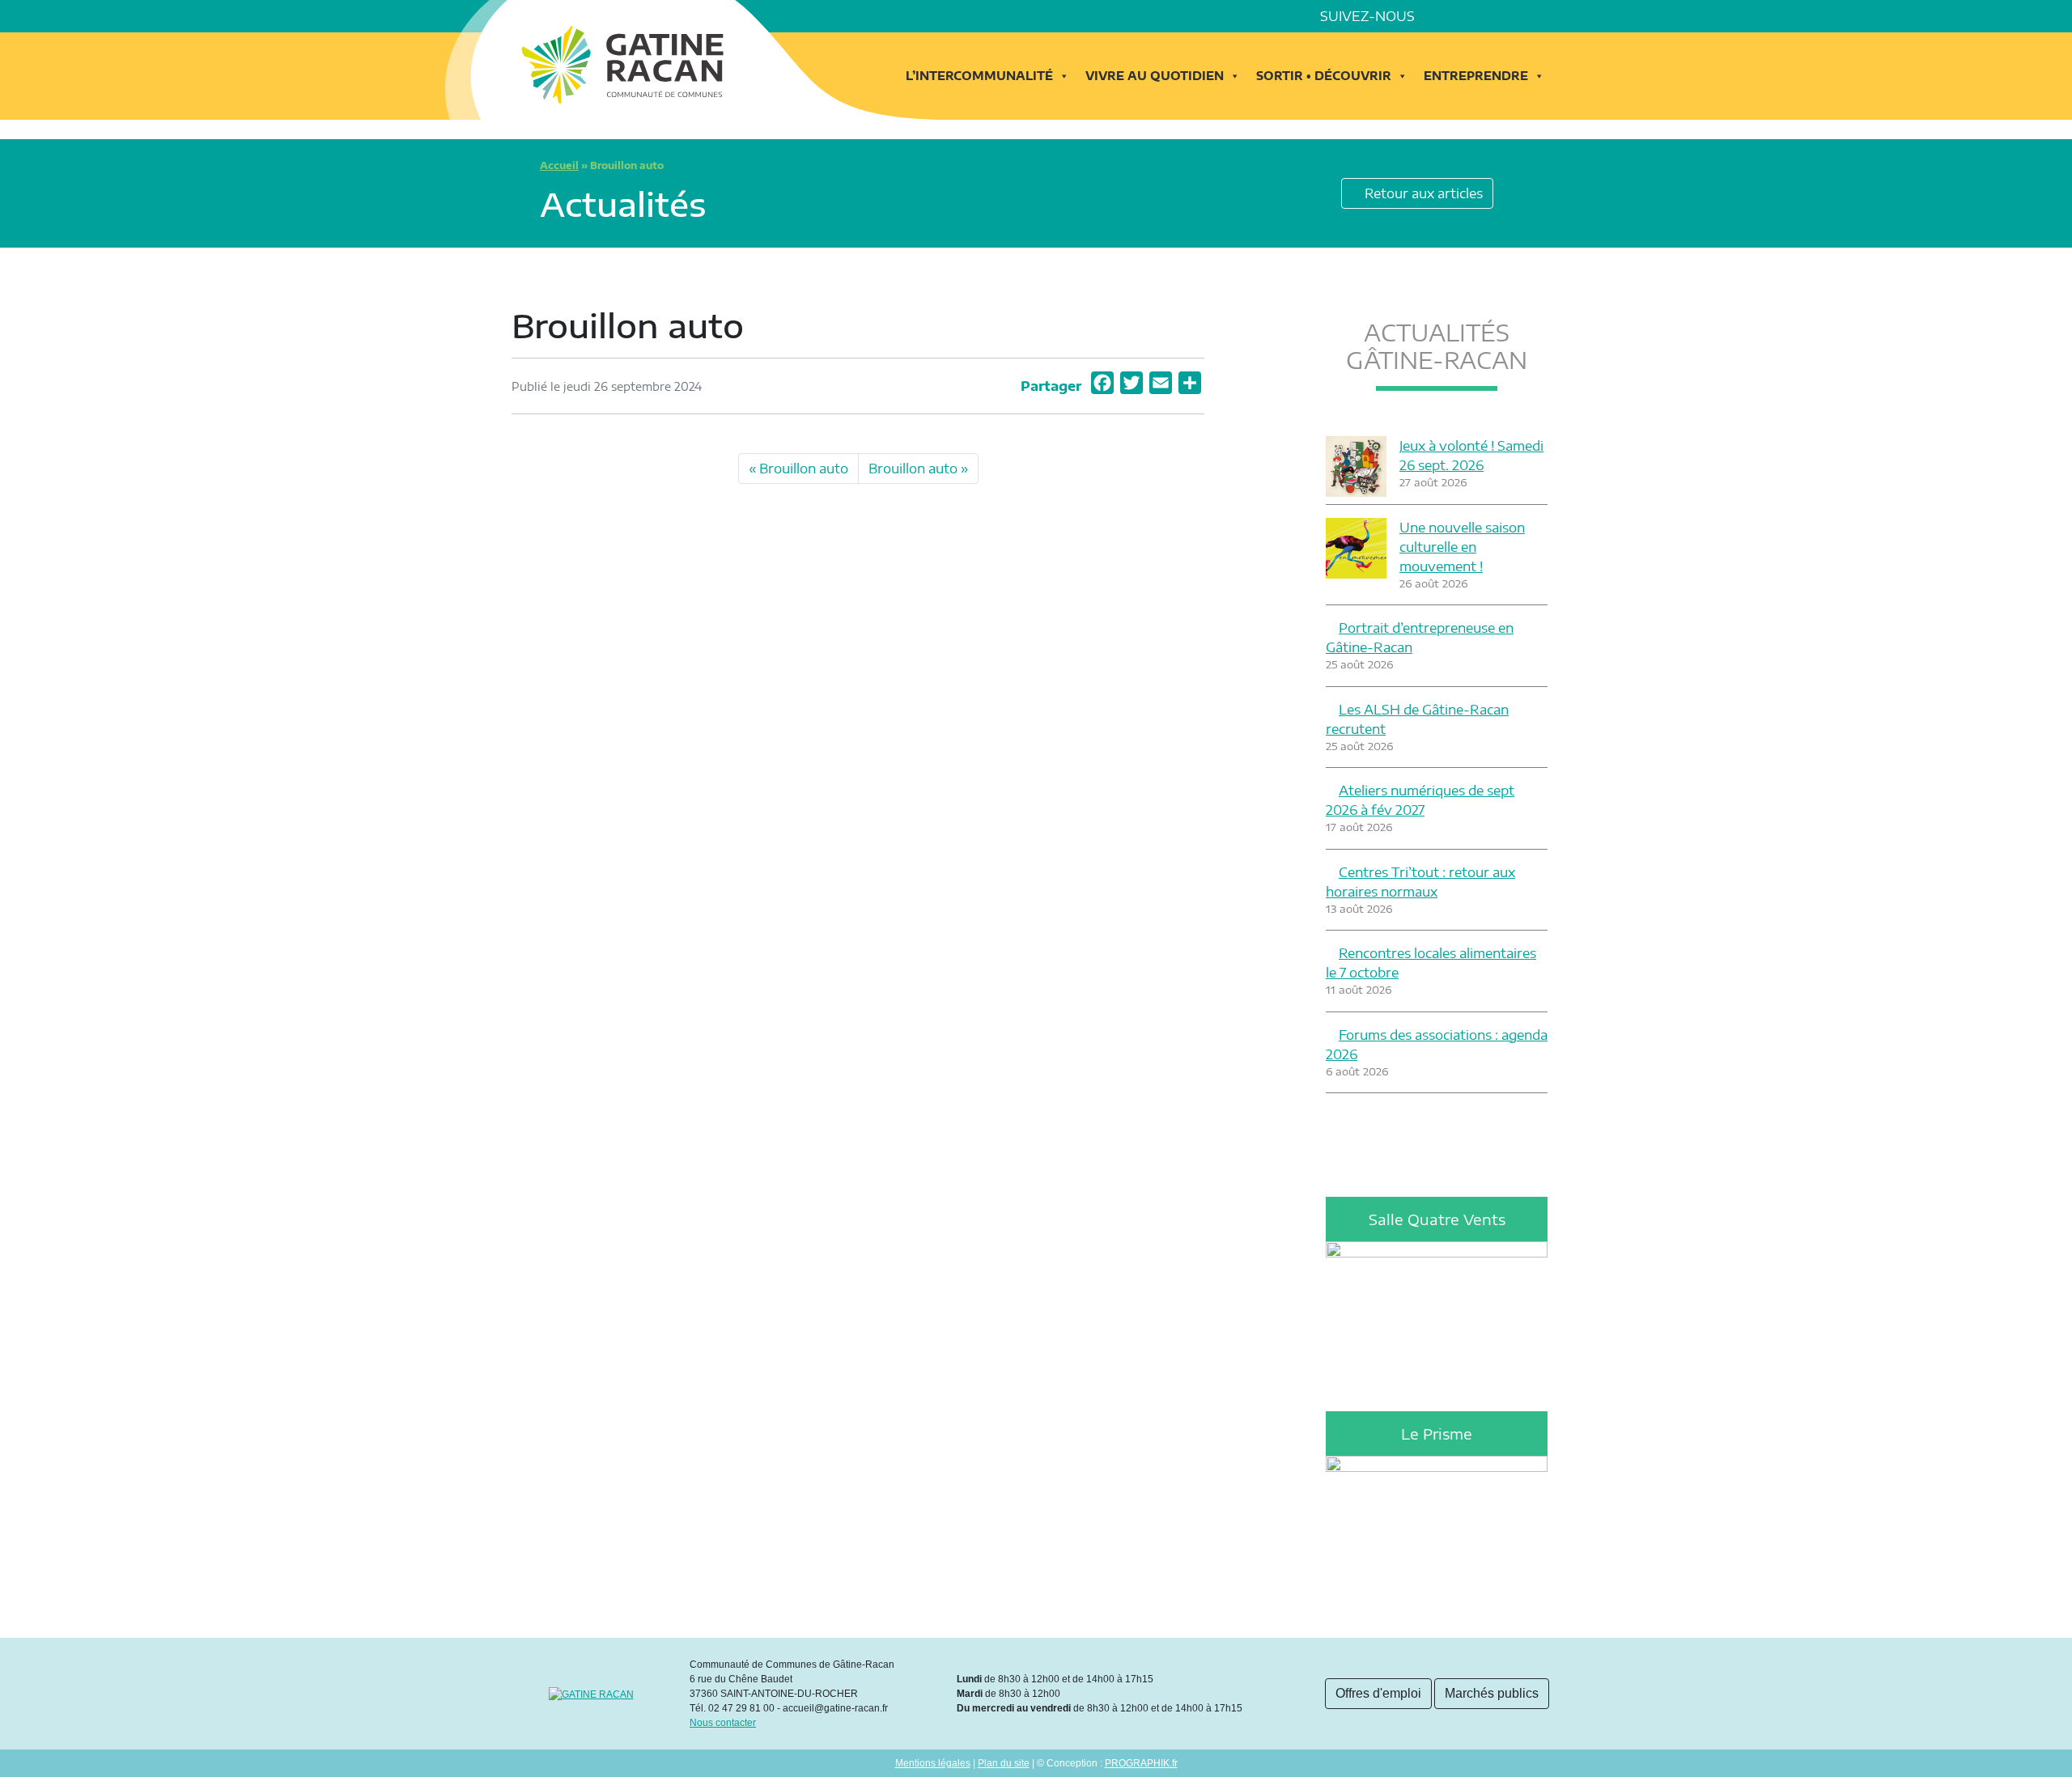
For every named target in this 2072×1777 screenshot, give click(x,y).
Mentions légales (933, 1763)
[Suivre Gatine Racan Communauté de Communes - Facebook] (1441, 16)
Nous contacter (723, 1723)
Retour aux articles (1422, 193)
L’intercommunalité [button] (979, 76)
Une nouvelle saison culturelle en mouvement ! (1462, 547)
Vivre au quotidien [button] (1155, 76)
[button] (1554, 16)
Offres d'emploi (1378, 1693)
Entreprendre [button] (1476, 76)
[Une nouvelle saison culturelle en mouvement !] (1356, 548)
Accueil (559, 165)
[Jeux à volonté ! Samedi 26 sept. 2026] (1356, 467)
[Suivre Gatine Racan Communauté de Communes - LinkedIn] (1463, 16)
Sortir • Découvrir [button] (1324, 76)
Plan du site (1004, 1763)
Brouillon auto (804, 469)
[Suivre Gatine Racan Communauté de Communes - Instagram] (1486, 16)
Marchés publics (1492, 1693)
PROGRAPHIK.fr (1141, 1763)
